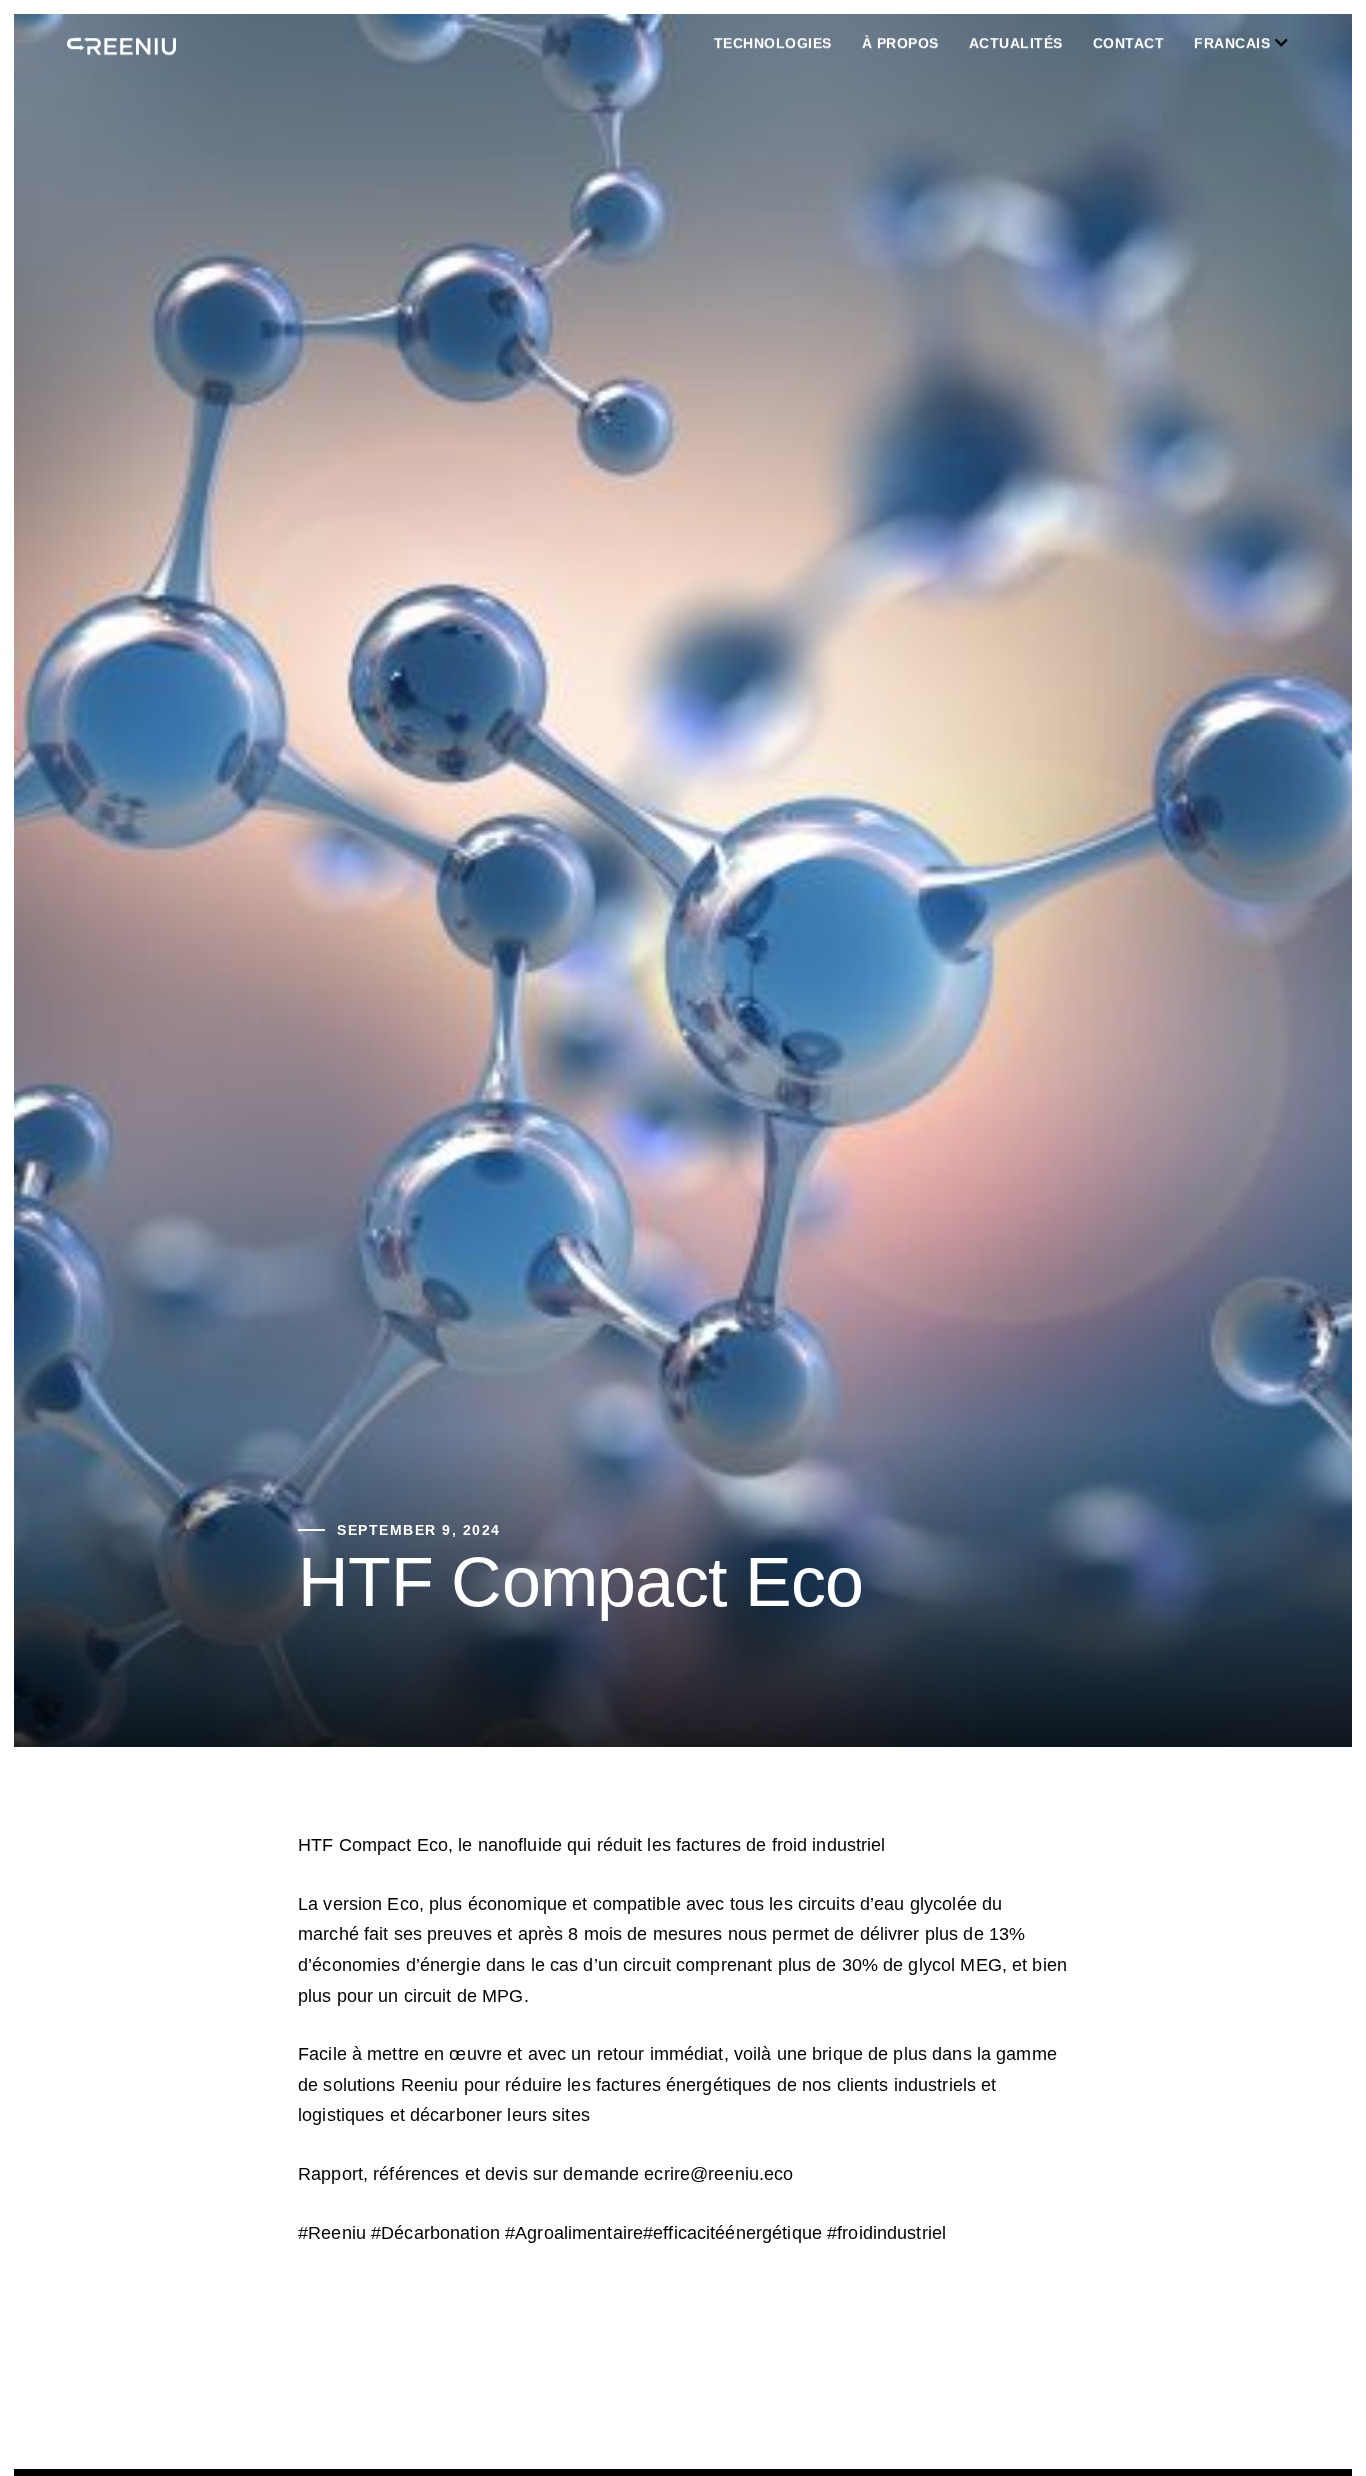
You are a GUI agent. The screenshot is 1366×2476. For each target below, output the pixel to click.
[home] (121, 43)
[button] (788, 43)
